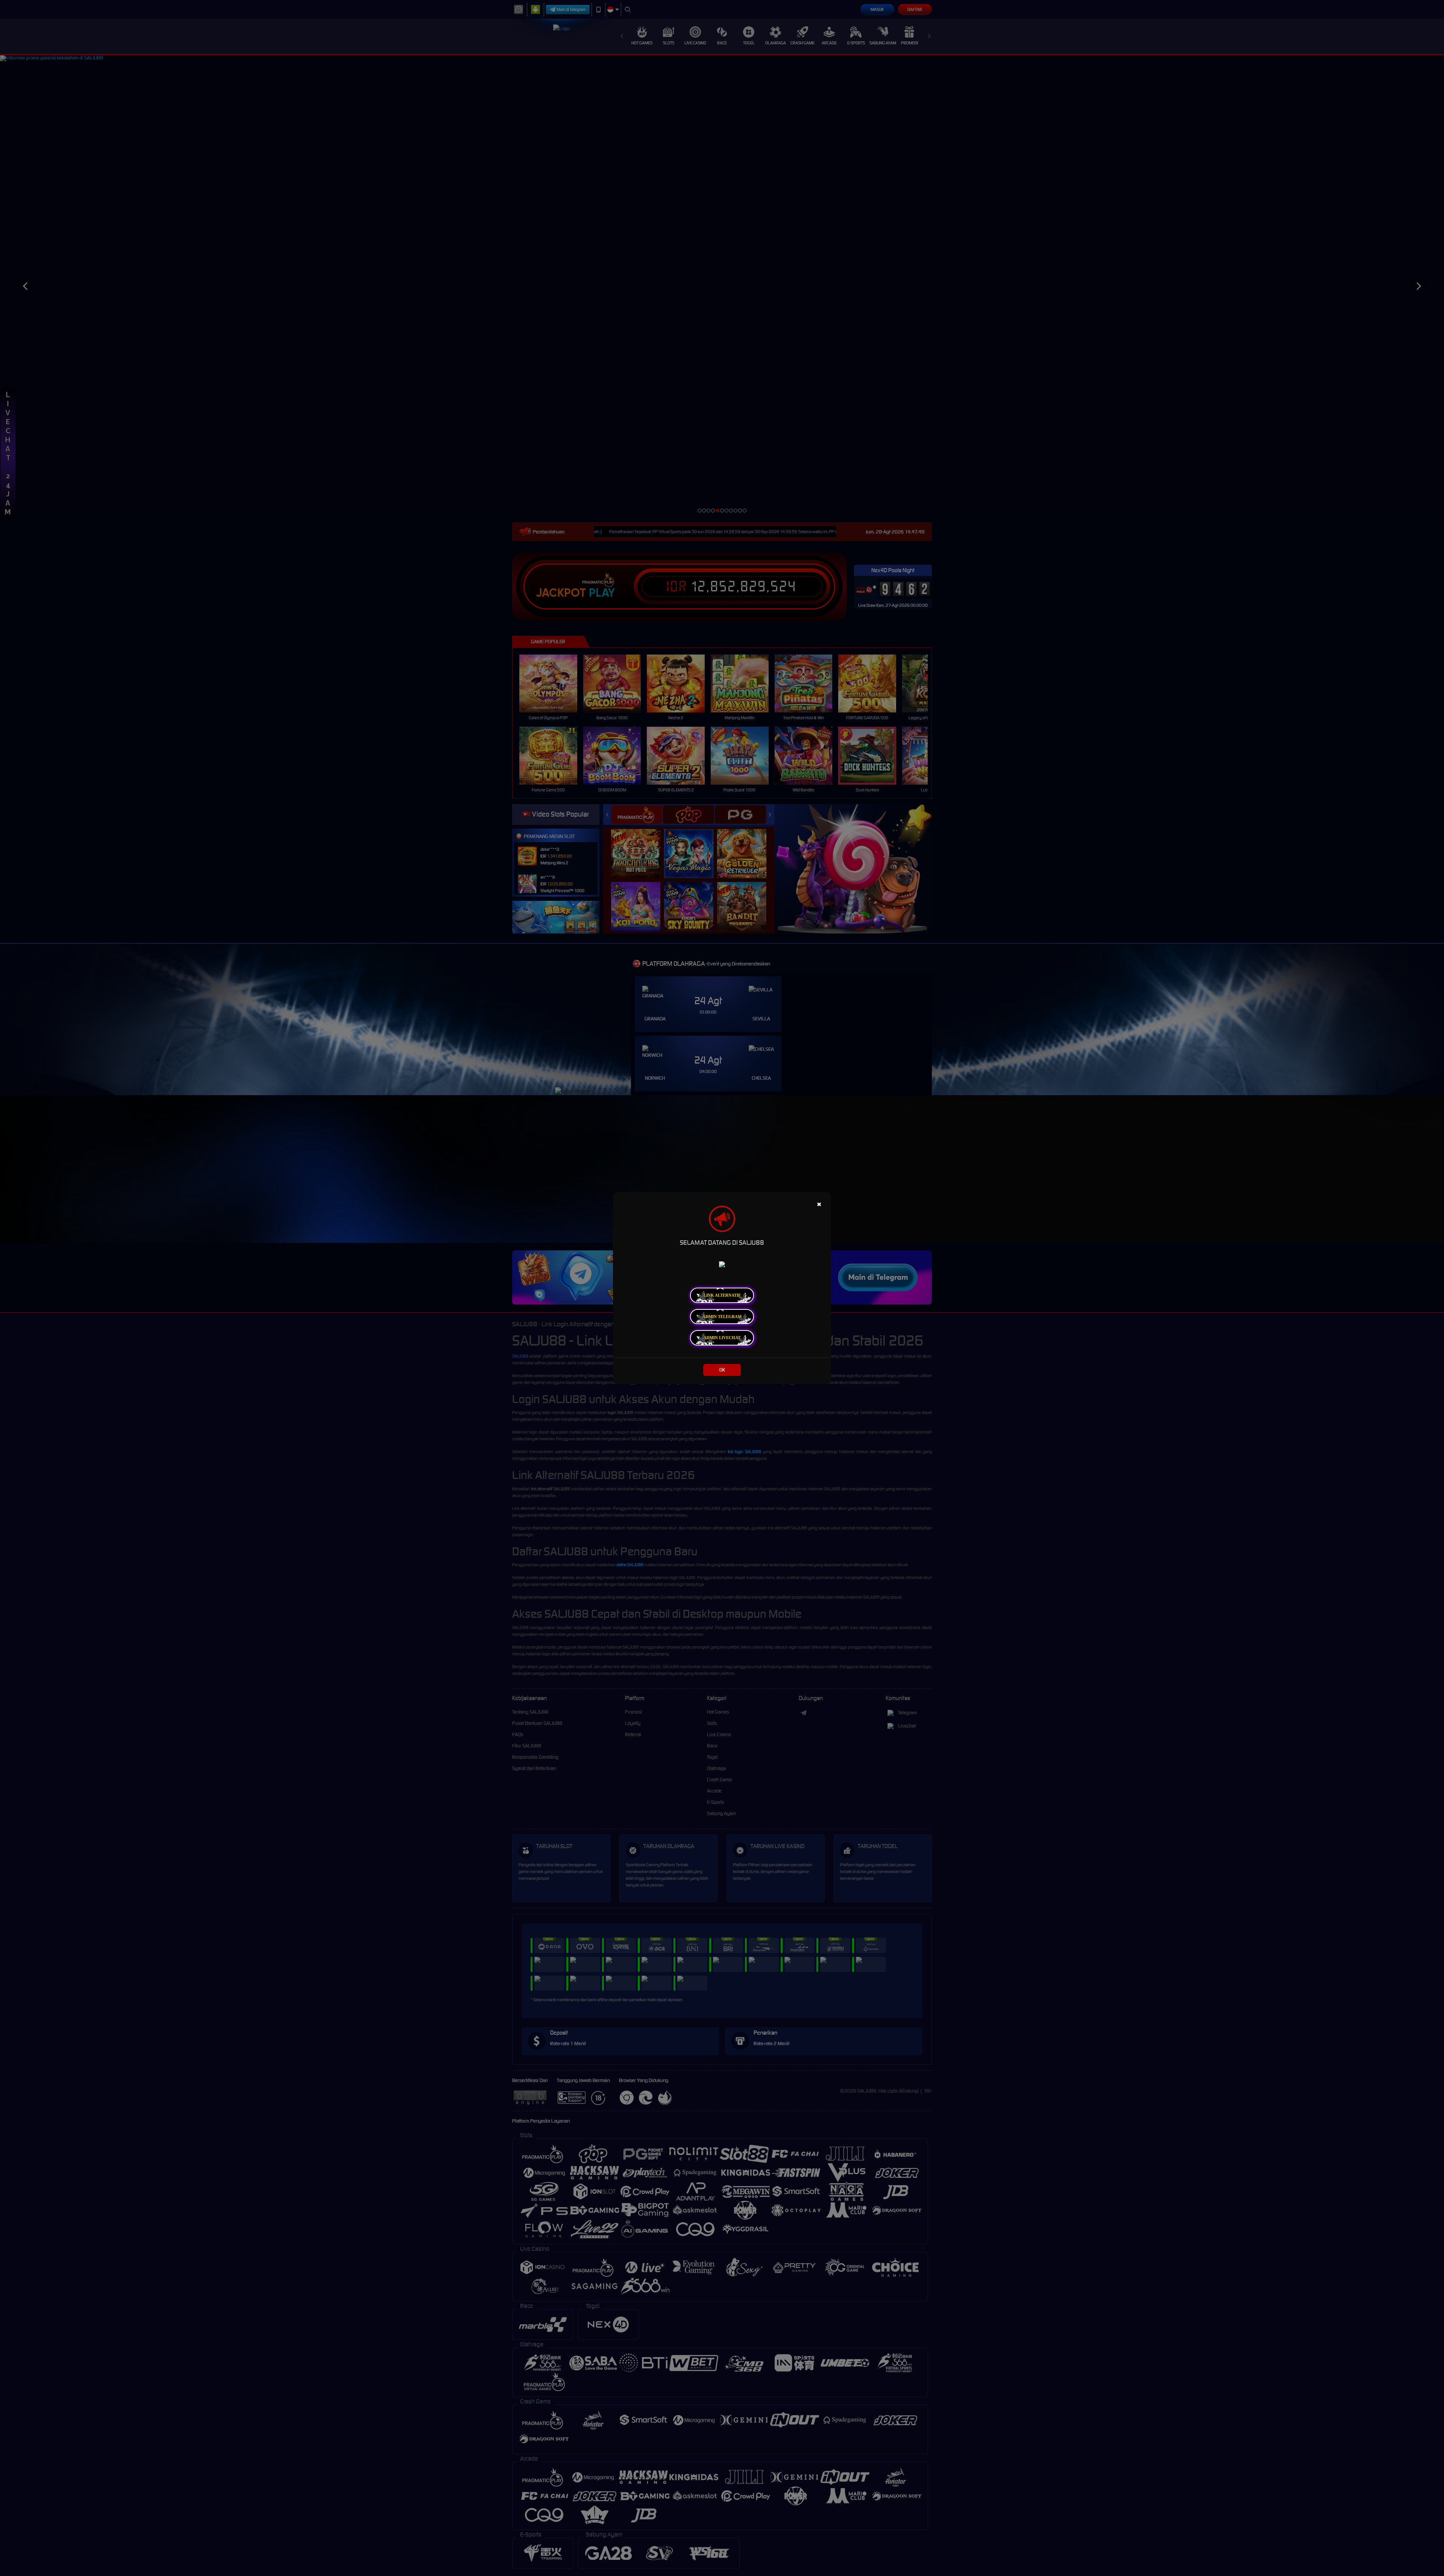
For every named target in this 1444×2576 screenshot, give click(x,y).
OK (722, 1370)
